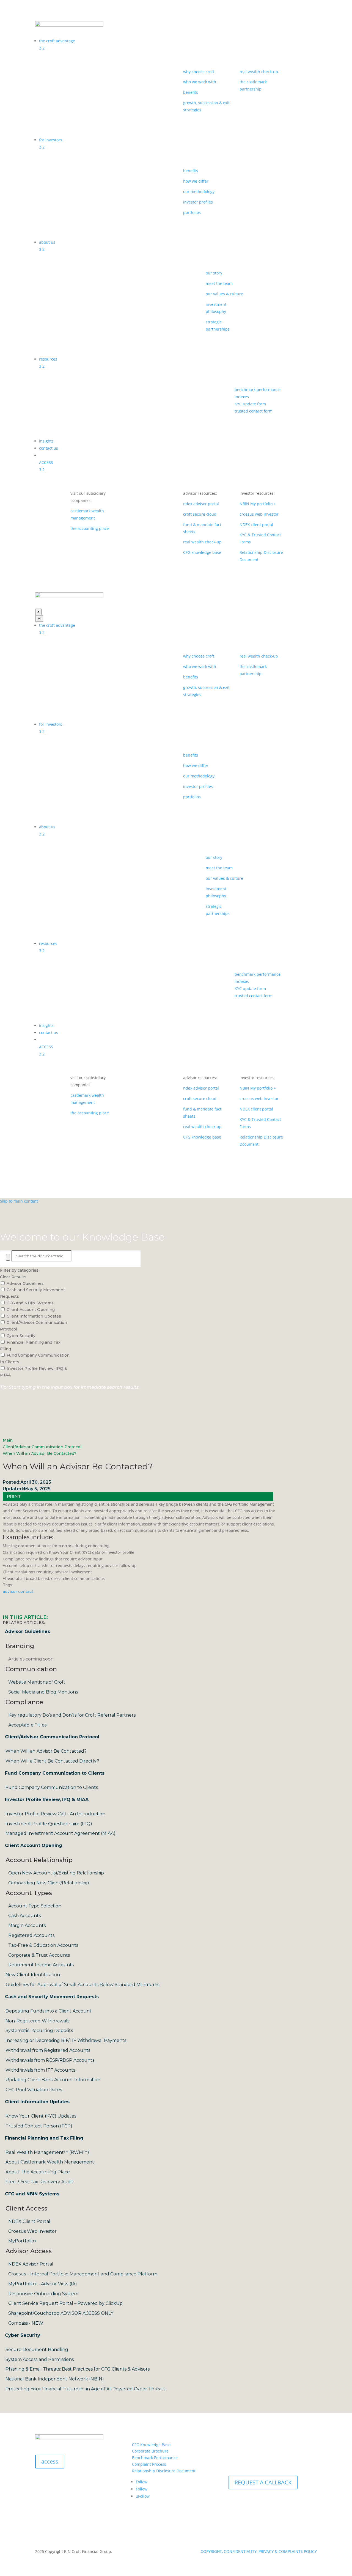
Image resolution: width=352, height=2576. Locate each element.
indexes (242, 397)
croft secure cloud (200, 514)
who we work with (200, 82)
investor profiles (198, 202)
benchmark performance (258, 390)
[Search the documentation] (8, 1257)
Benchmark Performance (155, 2458)
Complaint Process (149, 2464)
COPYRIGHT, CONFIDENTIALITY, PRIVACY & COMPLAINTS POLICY (259, 2551)
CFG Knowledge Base (151, 2445)
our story (214, 273)
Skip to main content (19, 1201)
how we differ (196, 181)
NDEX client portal (256, 525)
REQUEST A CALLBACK (263, 2482)
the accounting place (90, 528)
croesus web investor (259, 514)
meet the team (219, 283)
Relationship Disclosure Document (164, 2471)
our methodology (199, 192)
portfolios (192, 212)
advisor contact (18, 1591)
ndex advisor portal (201, 504)
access (50, 2461)
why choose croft (199, 72)
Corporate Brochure (150, 2451)
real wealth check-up (259, 72)
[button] (14, 1496)
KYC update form (250, 404)
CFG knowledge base (202, 552)
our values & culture (224, 294)
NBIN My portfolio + (258, 504)
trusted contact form (254, 411)
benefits (191, 92)
